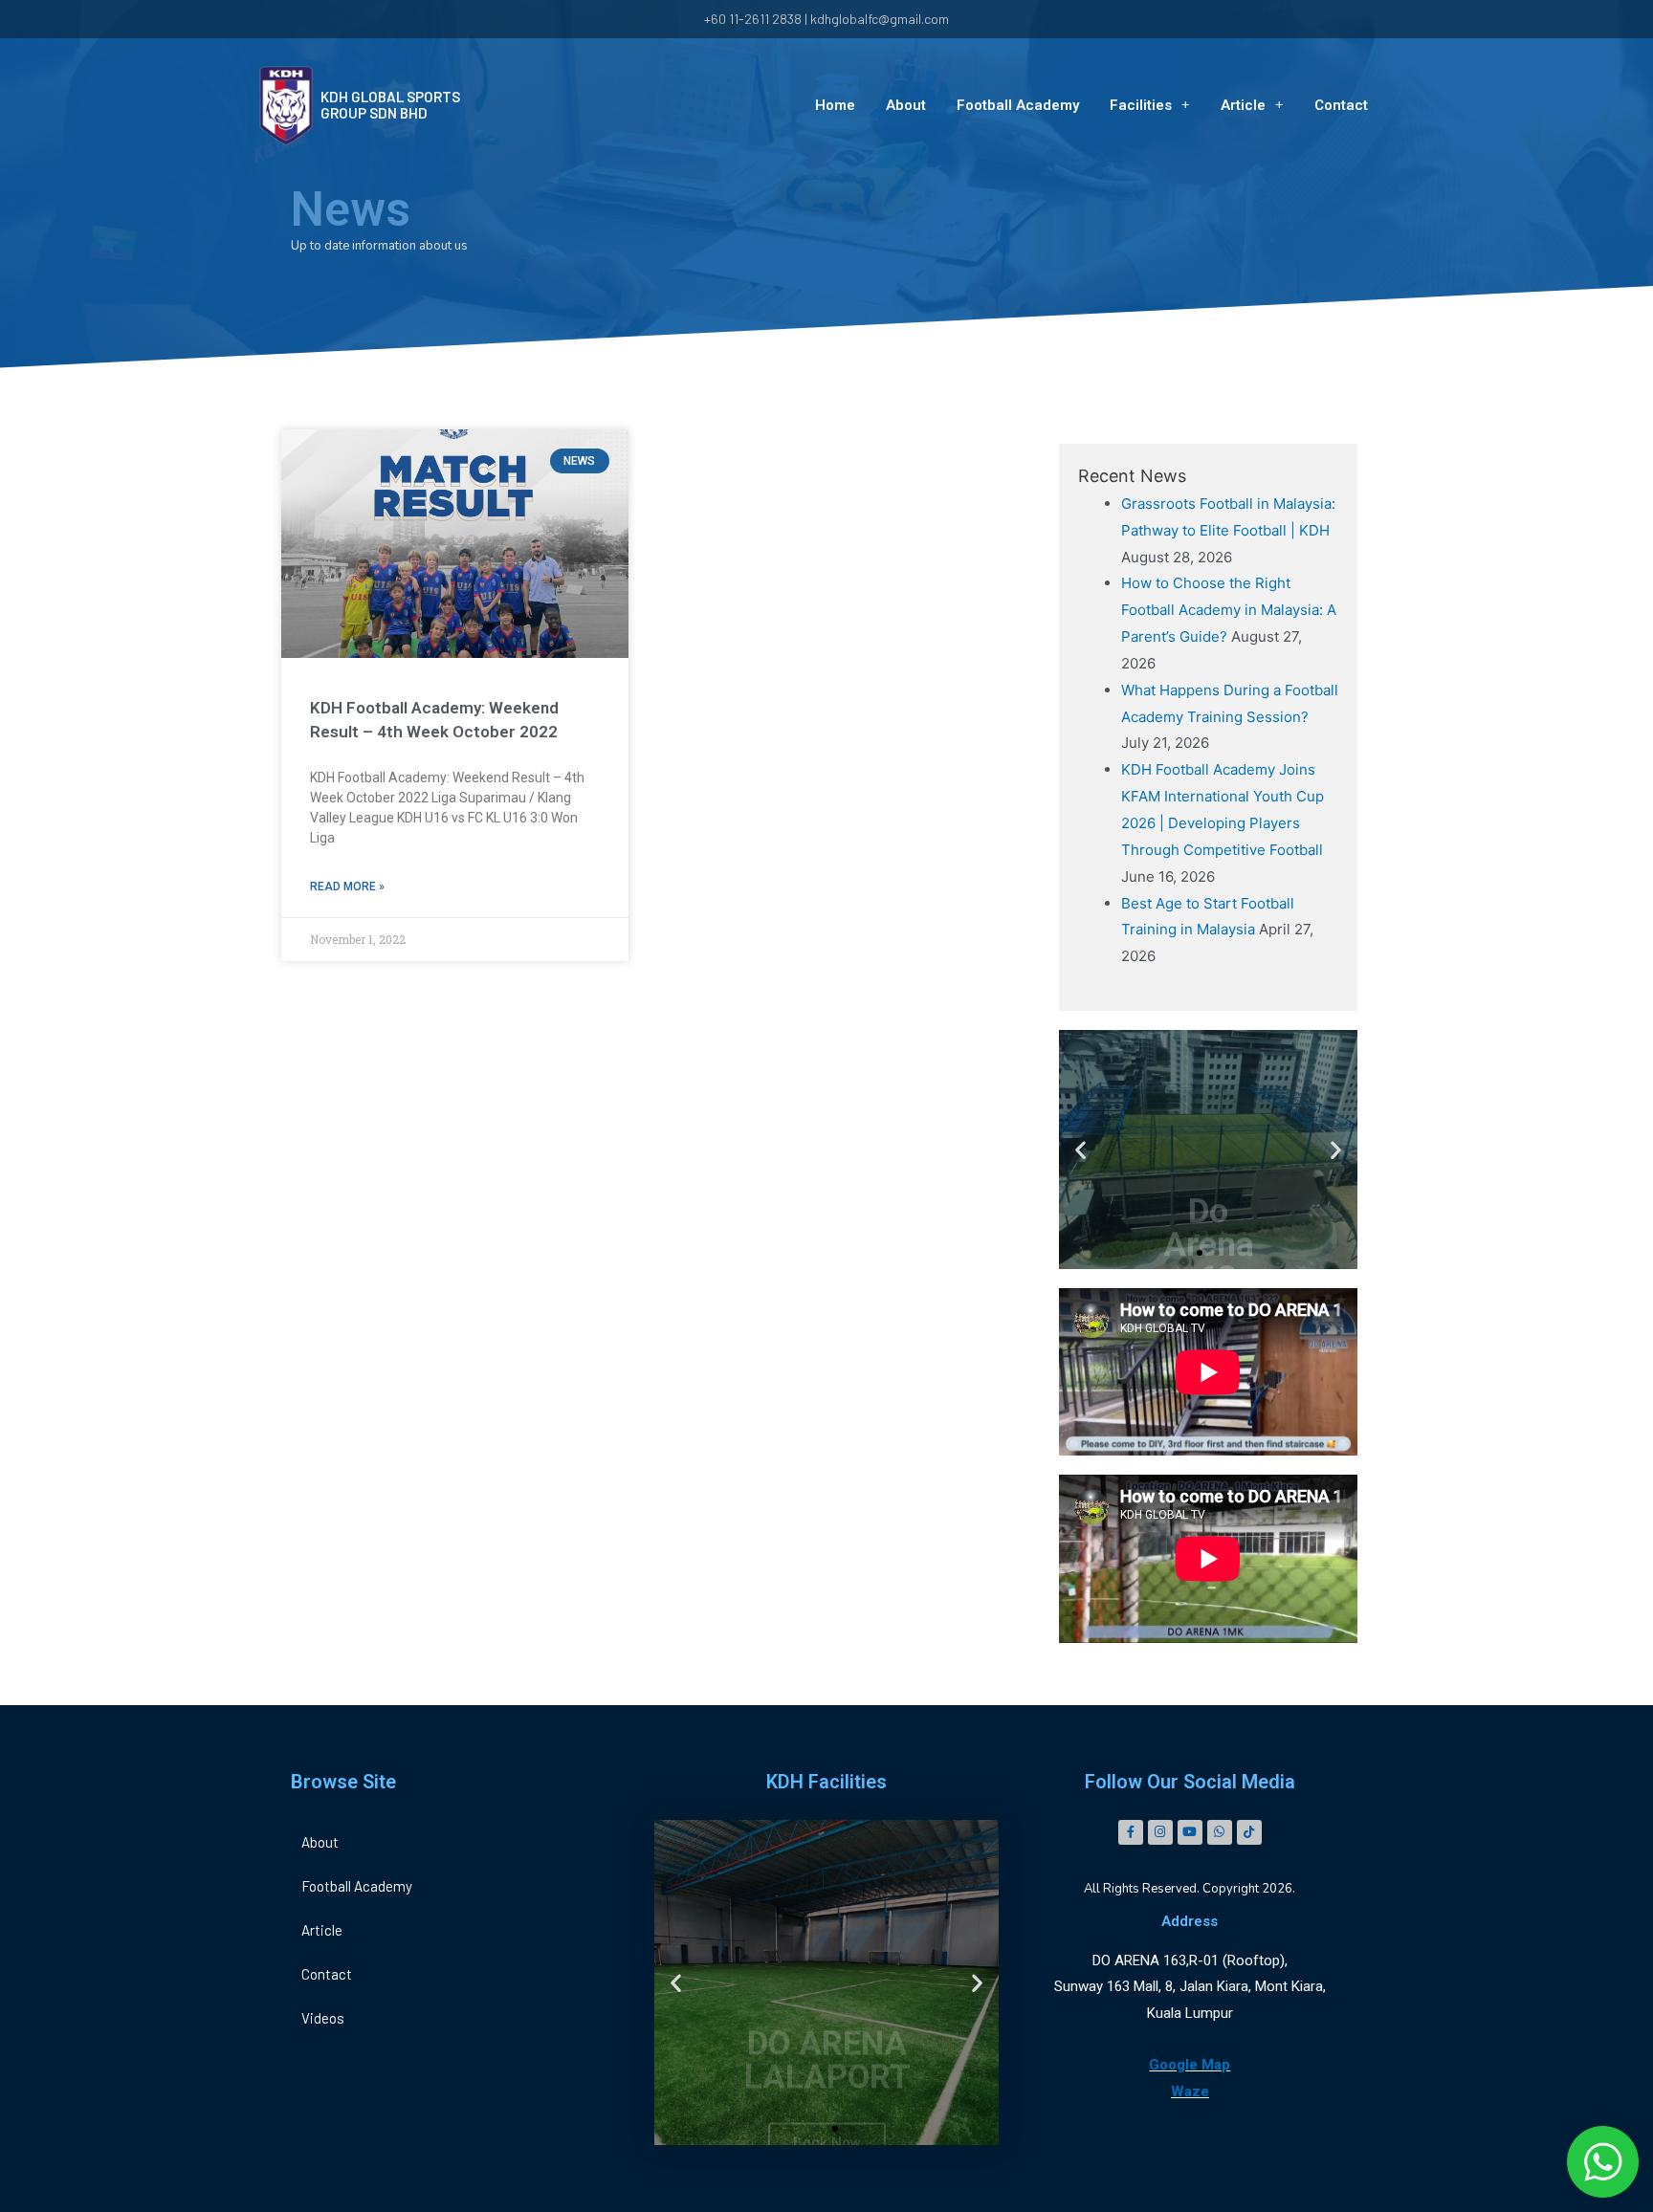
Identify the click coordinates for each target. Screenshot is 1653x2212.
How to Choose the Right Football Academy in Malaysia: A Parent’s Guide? (1229, 610)
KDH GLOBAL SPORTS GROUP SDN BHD (390, 105)
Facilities (1141, 105)
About (906, 105)
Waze (1190, 2092)
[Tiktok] (1249, 1832)
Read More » (347, 887)
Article (1243, 105)
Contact (1341, 105)
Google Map (1190, 2065)
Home (835, 105)
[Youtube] (1190, 1832)
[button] (1200, 1253)
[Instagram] (1160, 1832)
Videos (323, 2018)
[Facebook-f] (1131, 1832)
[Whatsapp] (1220, 1832)
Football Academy (1018, 105)
